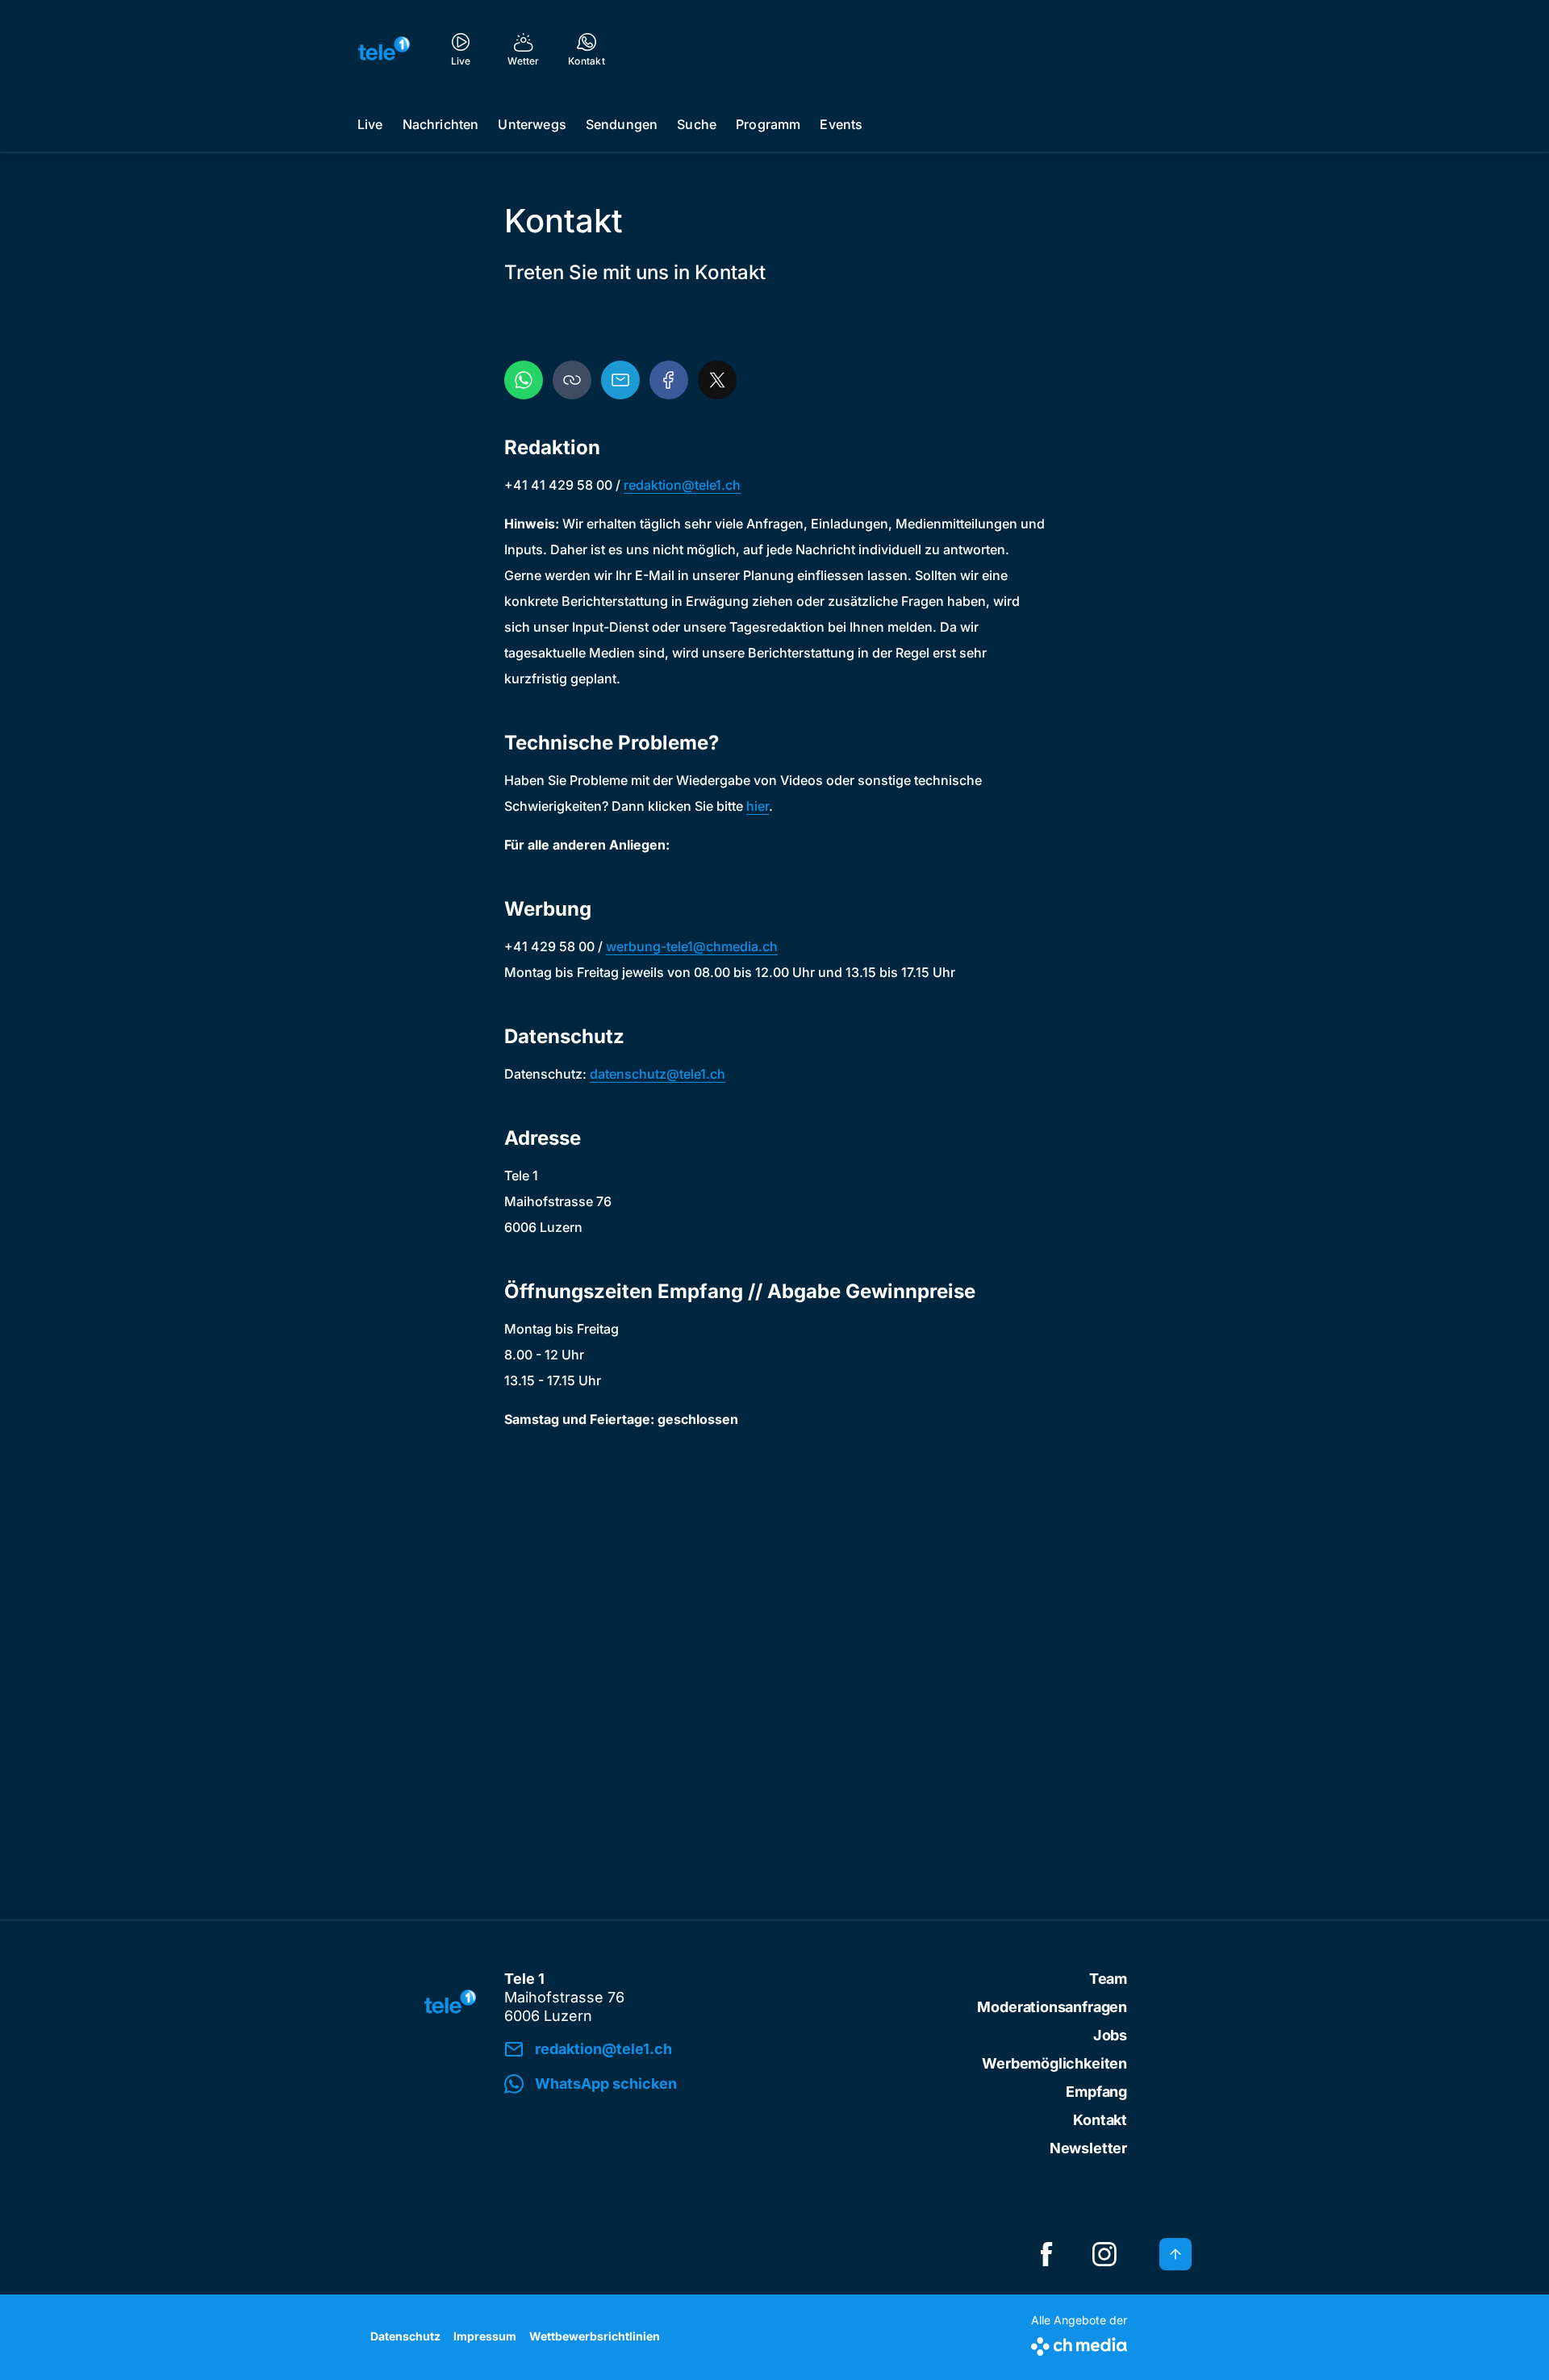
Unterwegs (532, 124)
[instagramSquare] (1104, 2254)
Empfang (1096, 2092)
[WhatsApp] (524, 380)
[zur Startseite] (384, 48)
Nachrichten (441, 124)
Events (841, 124)
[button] (572, 380)
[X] (717, 380)
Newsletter (1088, 2148)
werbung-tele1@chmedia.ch (692, 946)
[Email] (620, 380)
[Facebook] (669, 380)
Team (1108, 1979)
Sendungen (622, 124)
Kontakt (1100, 2120)
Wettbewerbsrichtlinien (595, 2336)
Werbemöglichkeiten (1054, 2063)
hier (758, 806)
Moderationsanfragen (1052, 2007)
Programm (768, 124)
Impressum (485, 2336)
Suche (697, 124)
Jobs (1110, 2035)
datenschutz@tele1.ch (658, 1074)
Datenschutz (405, 2336)
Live (370, 124)
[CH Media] (1079, 2343)
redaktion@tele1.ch (682, 485)
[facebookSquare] (1046, 2254)
